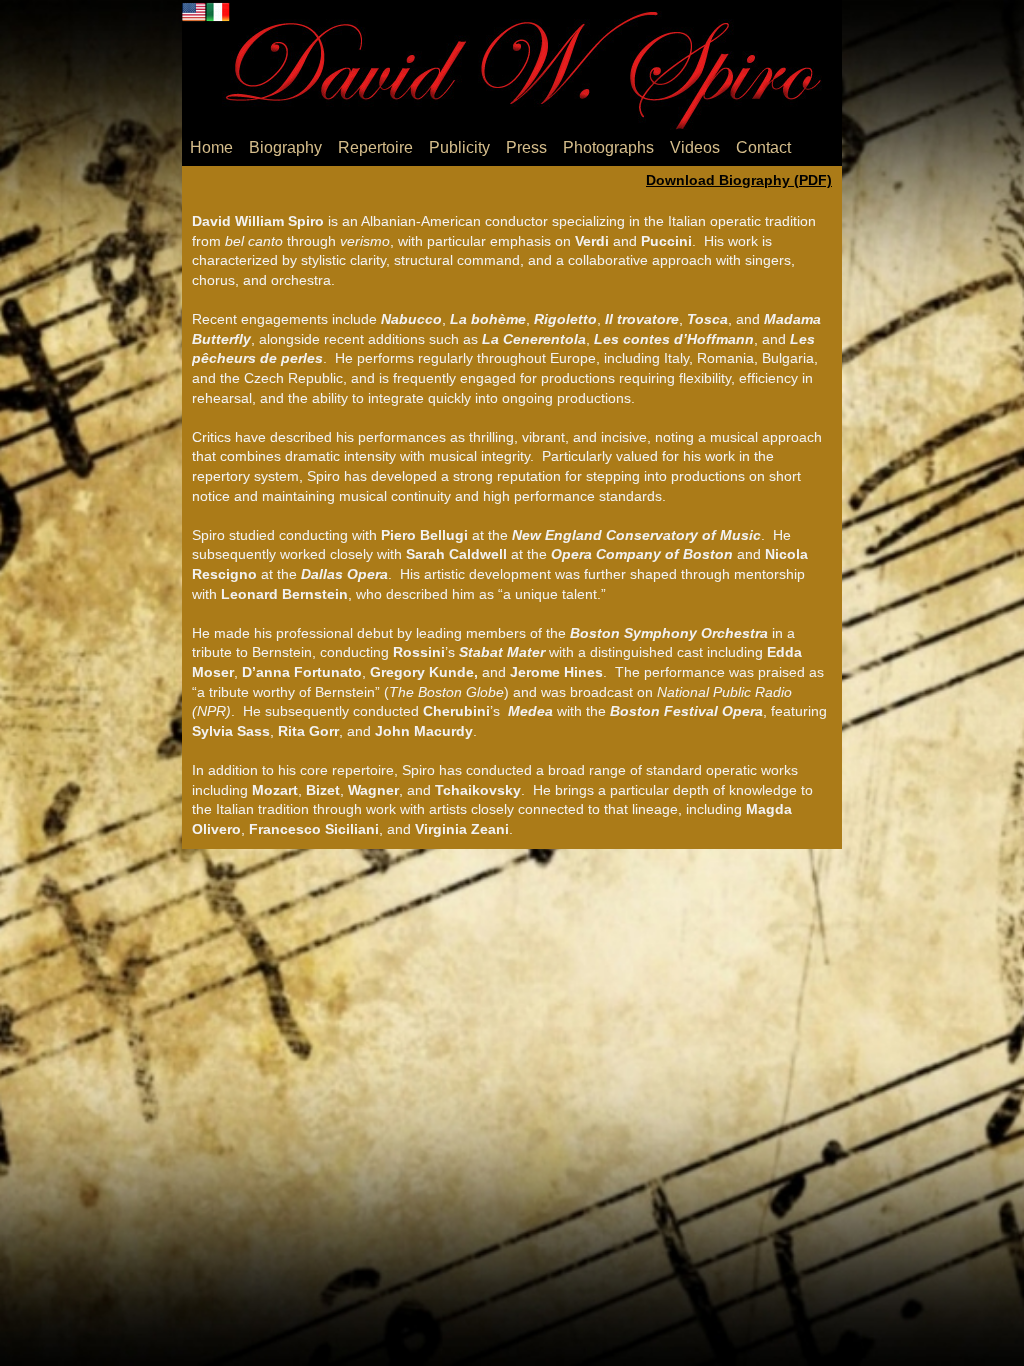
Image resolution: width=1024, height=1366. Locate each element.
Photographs (608, 147)
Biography (285, 147)
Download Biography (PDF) (739, 180)
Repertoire (375, 147)
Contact (763, 147)
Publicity (459, 147)
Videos (695, 147)
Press (526, 147)
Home (211, 147)
